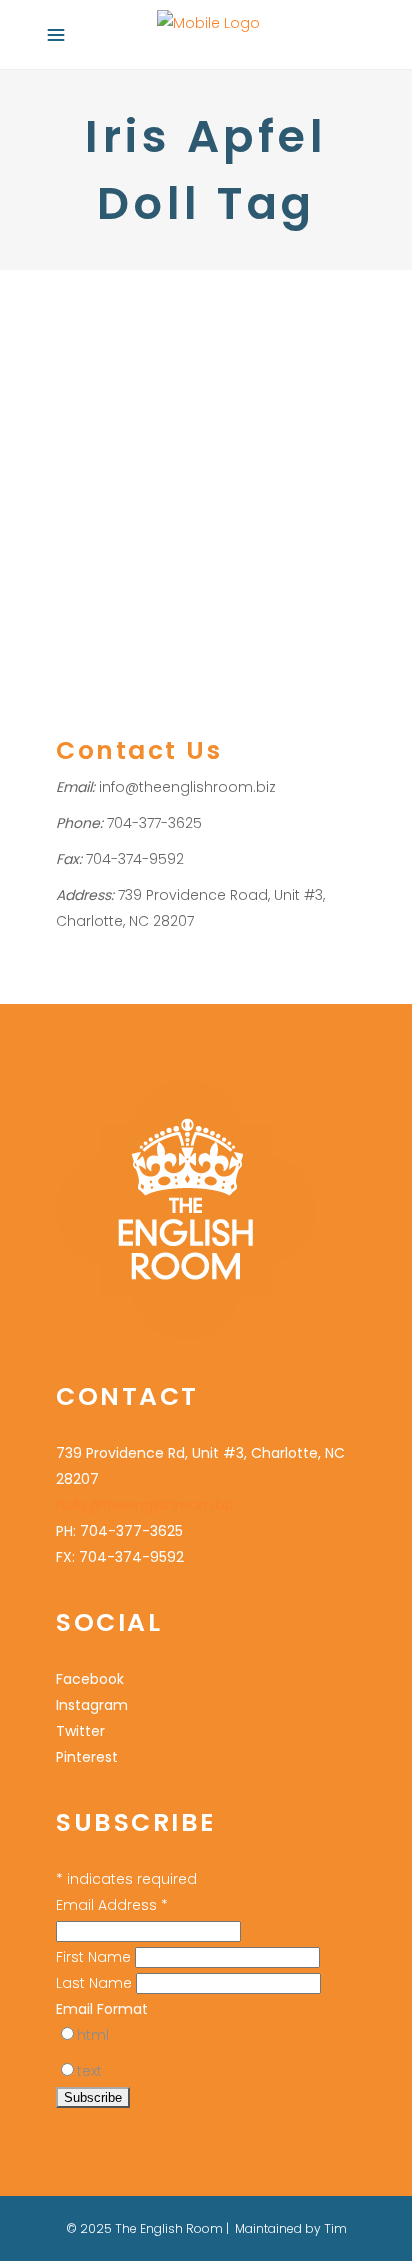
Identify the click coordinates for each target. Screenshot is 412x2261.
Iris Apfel (200, 456)
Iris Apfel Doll (276, 456)
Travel (154, 404)
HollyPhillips (251, 404)
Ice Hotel (138, 456)
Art (64, 430)
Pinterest (87, 1757)
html (93, 2035)
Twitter (80, 1731)
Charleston (92, 404)
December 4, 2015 (109, 322)
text (89, 2071)
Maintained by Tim (291, 2228)
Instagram (92, 1705)
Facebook (90, 1679)
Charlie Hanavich (135, 430)
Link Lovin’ (122, 365)
